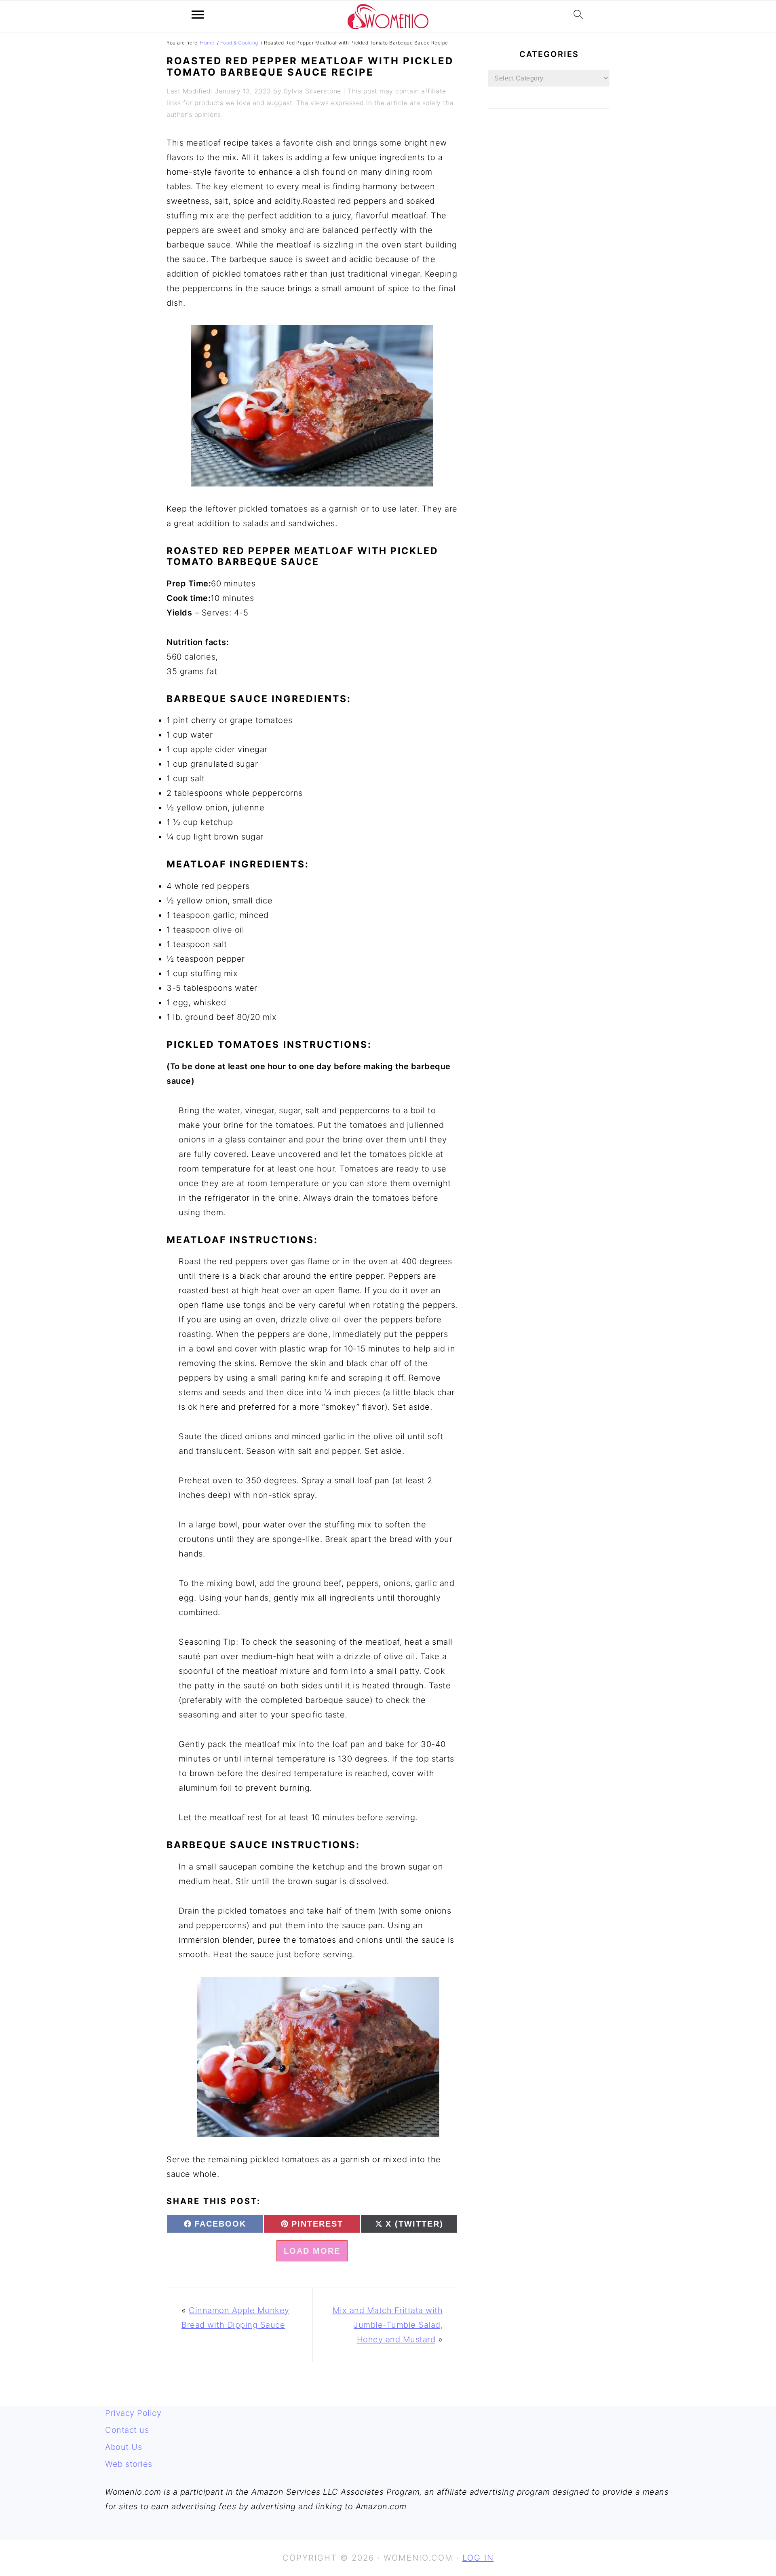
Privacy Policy (133, 2413)
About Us (123, 2447)
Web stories (129, 2464)
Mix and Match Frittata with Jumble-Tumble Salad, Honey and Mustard (388, 2325)
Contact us (127, 2430)
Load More (312, 2251)
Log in (478, 2558)
